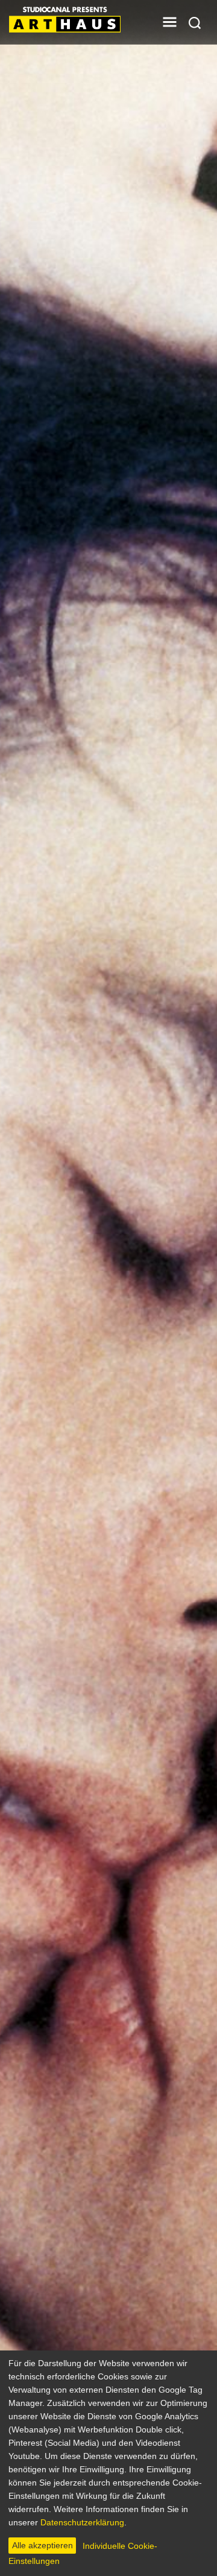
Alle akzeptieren (42, 2545)
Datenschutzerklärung (82, 2522)
